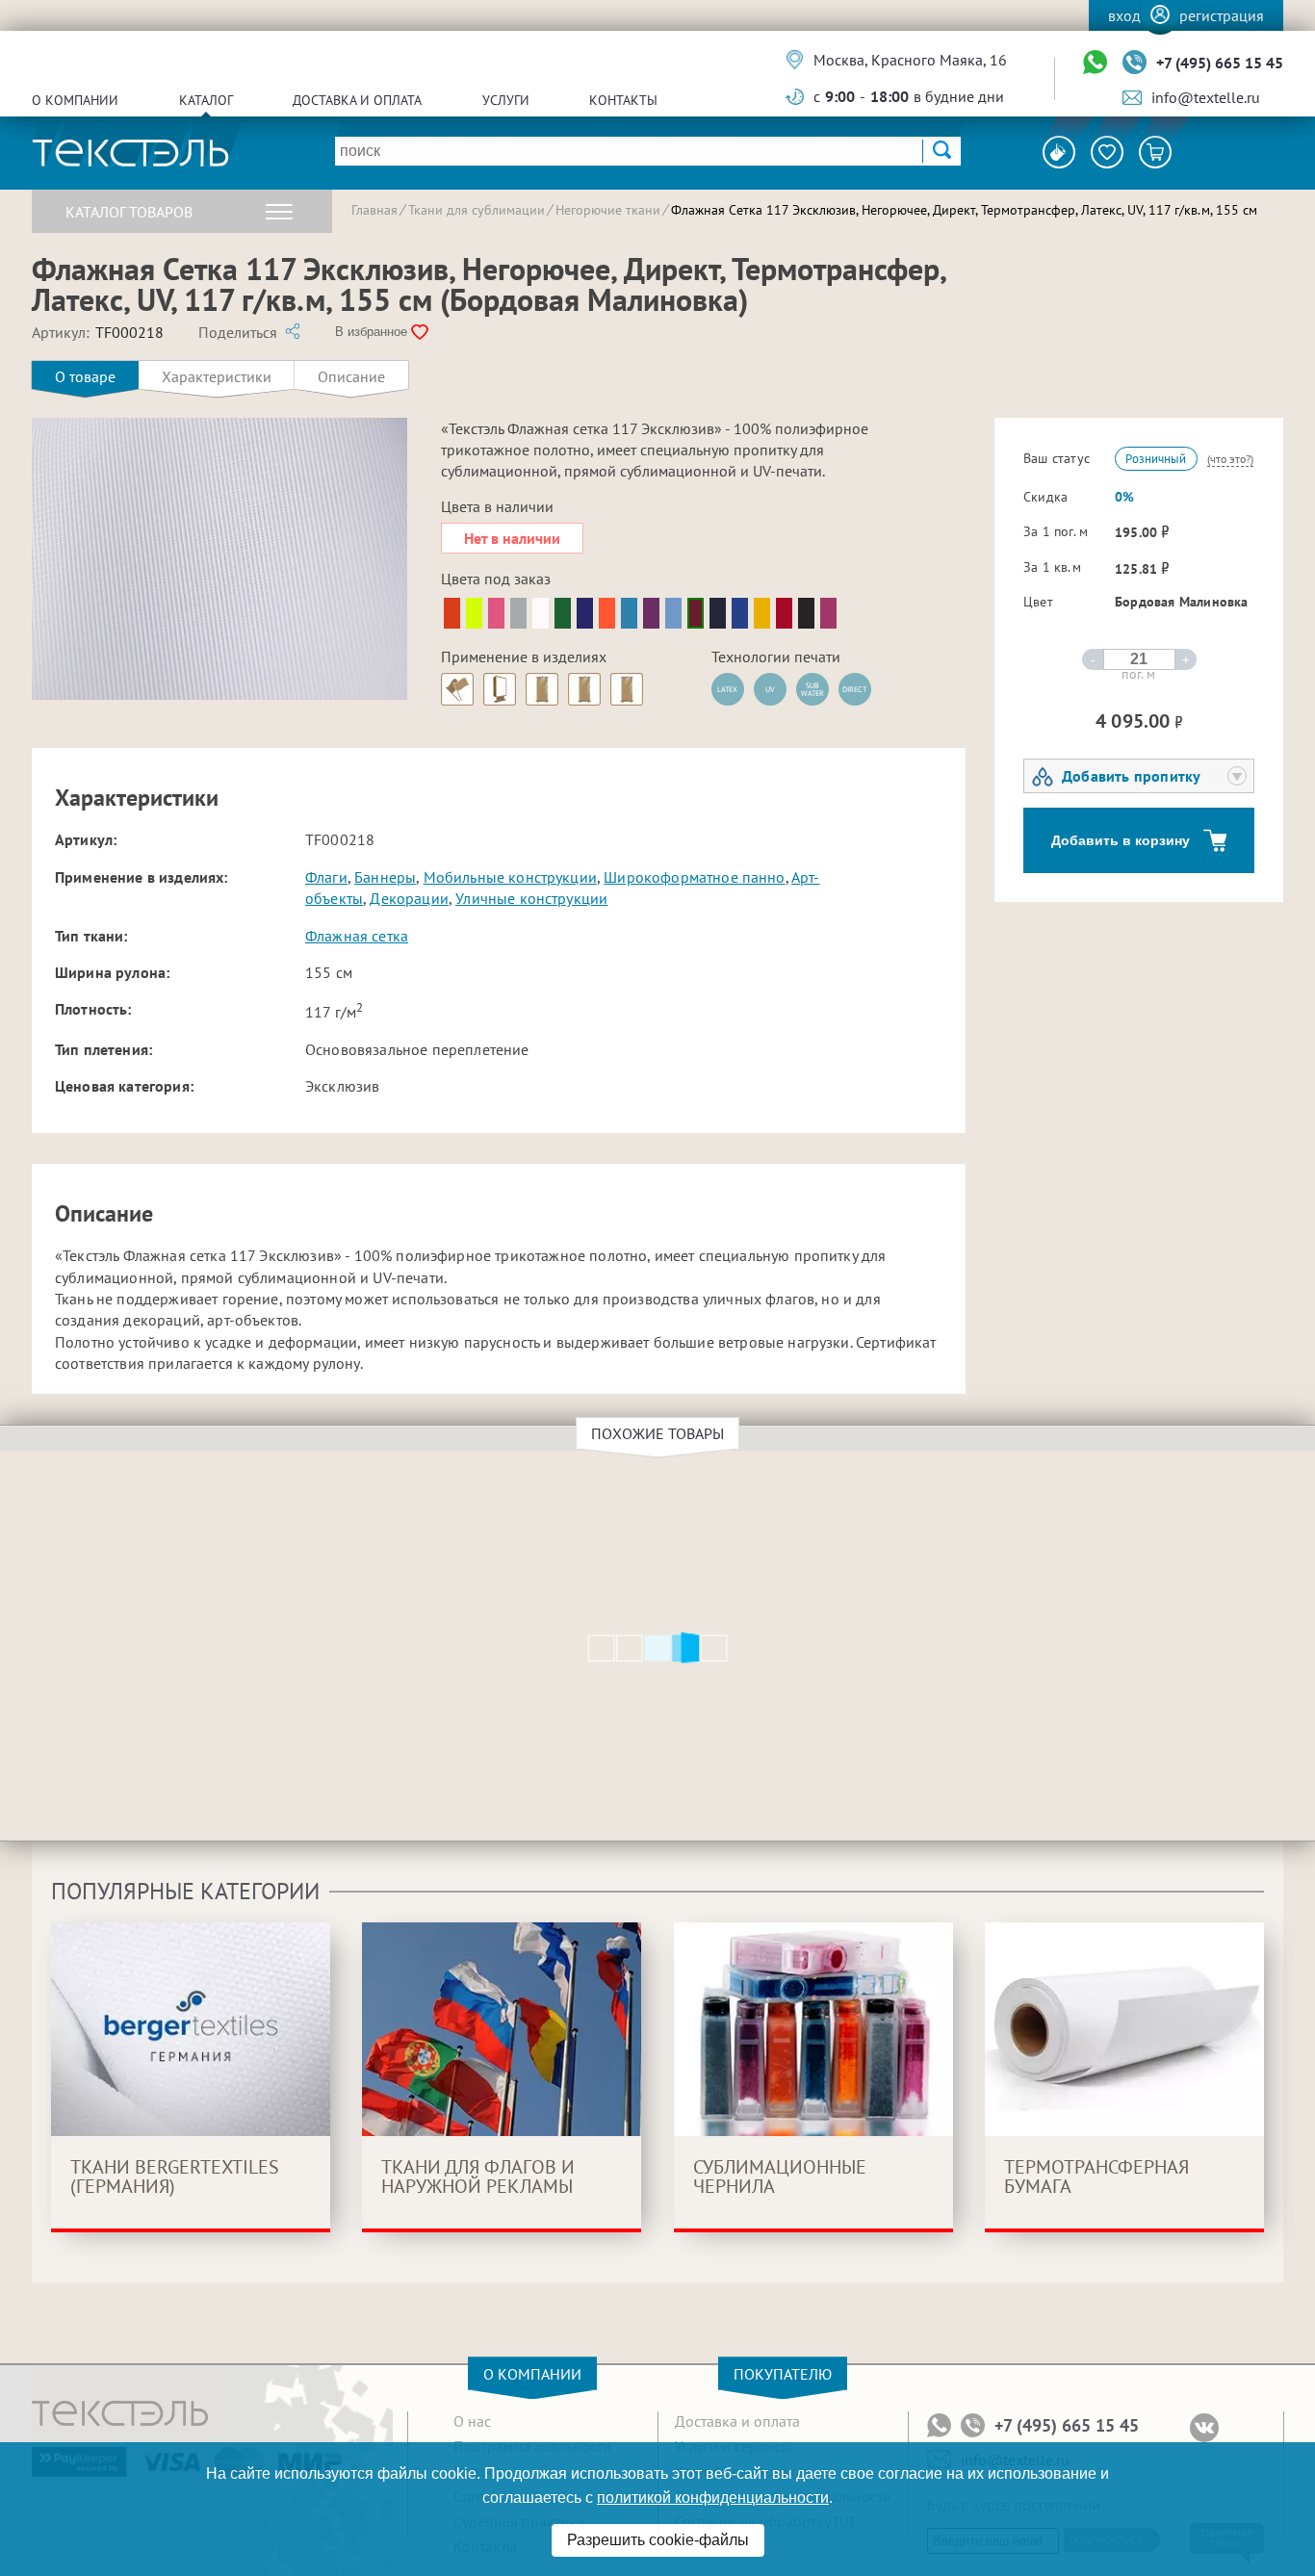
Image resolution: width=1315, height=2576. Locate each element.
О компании (75, 100)
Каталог (206, 100)
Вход (1124, 15)
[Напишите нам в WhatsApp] (1095, 63)
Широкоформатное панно (694, 877)
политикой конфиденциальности (713, 2498)
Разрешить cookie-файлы (658, 2540)
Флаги (326, 877)
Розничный (1156, 459)
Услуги (506, 100)
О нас (472, 2421)
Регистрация (1222, 15)
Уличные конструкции (531, 898)
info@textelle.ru (1206, 97)
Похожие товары (657, 1433)
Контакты (623, 100)
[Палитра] (1059, 152)
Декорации (409, 898)
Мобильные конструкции (510, 877)
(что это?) (1230, 459)
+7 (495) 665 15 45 (1220, 63)
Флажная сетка (357, 936)
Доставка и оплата (357, 100)
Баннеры (385, 877)
